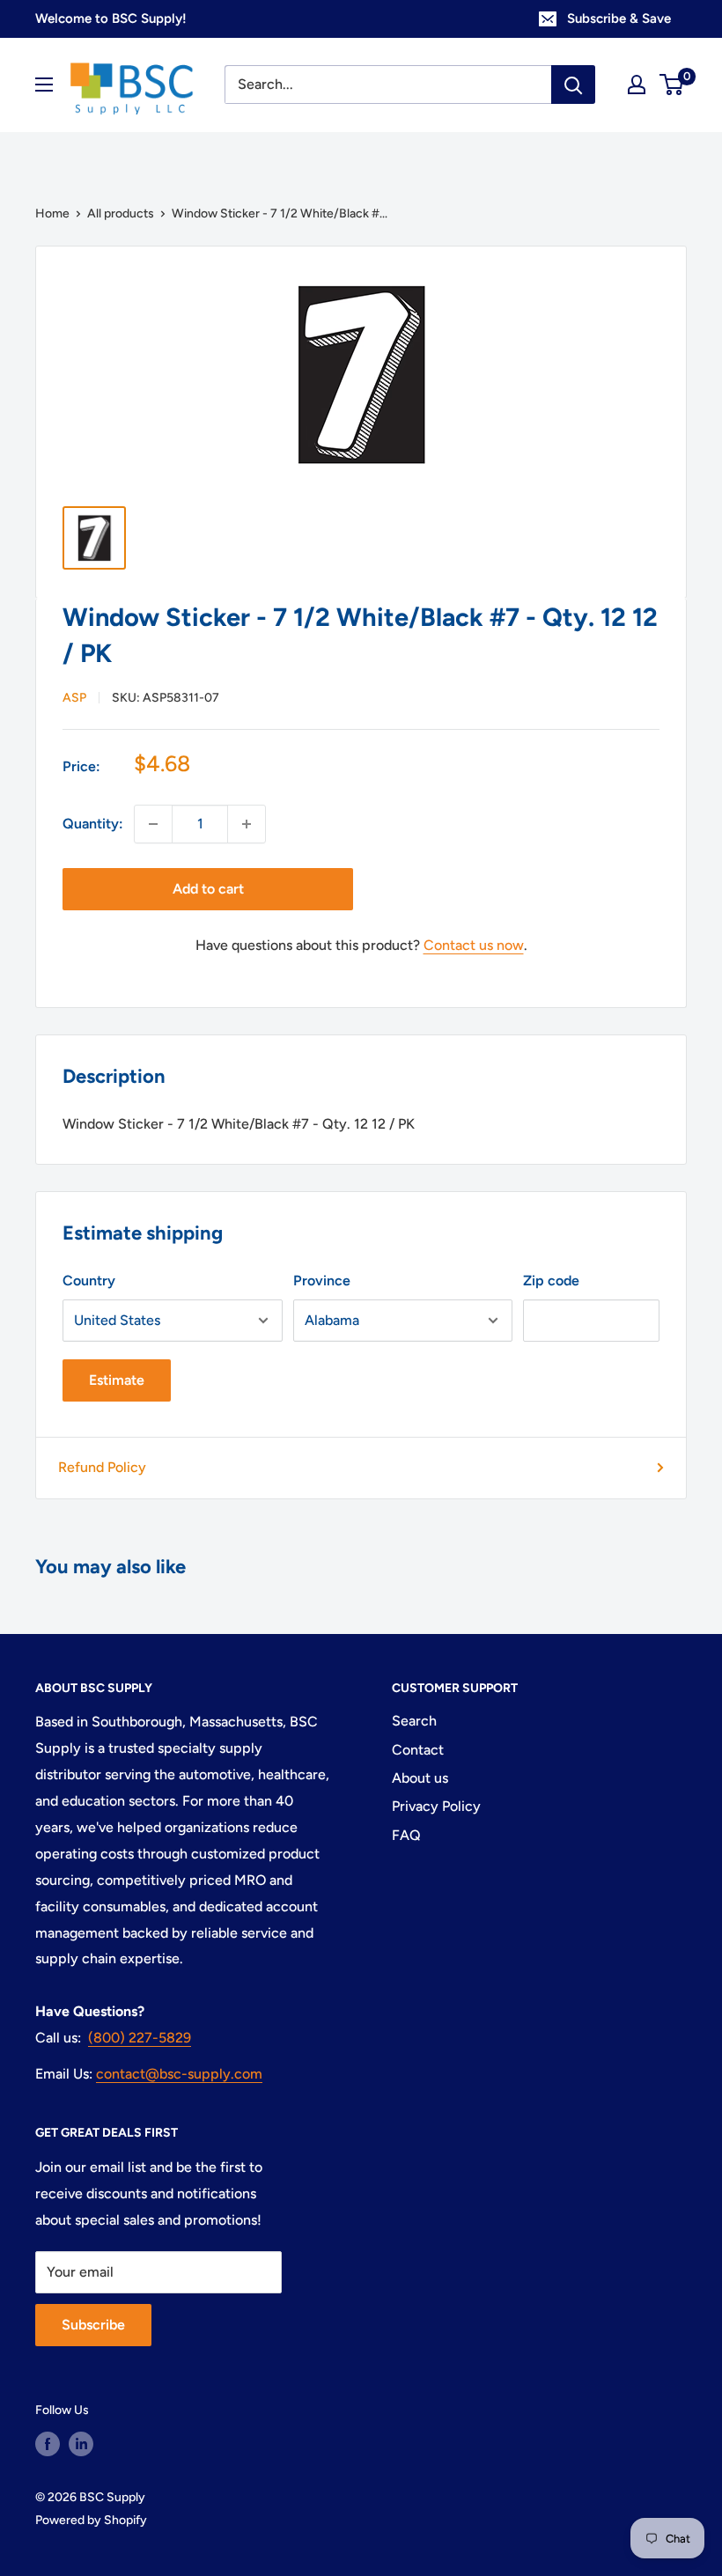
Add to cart (208, 889)
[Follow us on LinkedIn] (81, 2444)
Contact (418, 1750)
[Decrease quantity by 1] (153, 824)
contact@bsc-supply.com (179, 2074)
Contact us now (474, 945)
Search (414, 1721)
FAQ (406, 1835)
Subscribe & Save (619, 18)
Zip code (551, 1281)
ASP (74, 698)
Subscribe (93, 2325)
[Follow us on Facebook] (48, 2444)
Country (89, 1281)
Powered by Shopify (91, 2520)
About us (420, 1778)
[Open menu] (44, 85)
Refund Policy (102, 1467)
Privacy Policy (436, 1806)
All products (121, 213)
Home (52, 213)
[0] (672, 85)
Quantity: (93, 824)
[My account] (637, 85)
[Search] (573, 85)
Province (322, 1281)
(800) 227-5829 (140, 2038)
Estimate (117, 1380)
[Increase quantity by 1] (247, 824)
